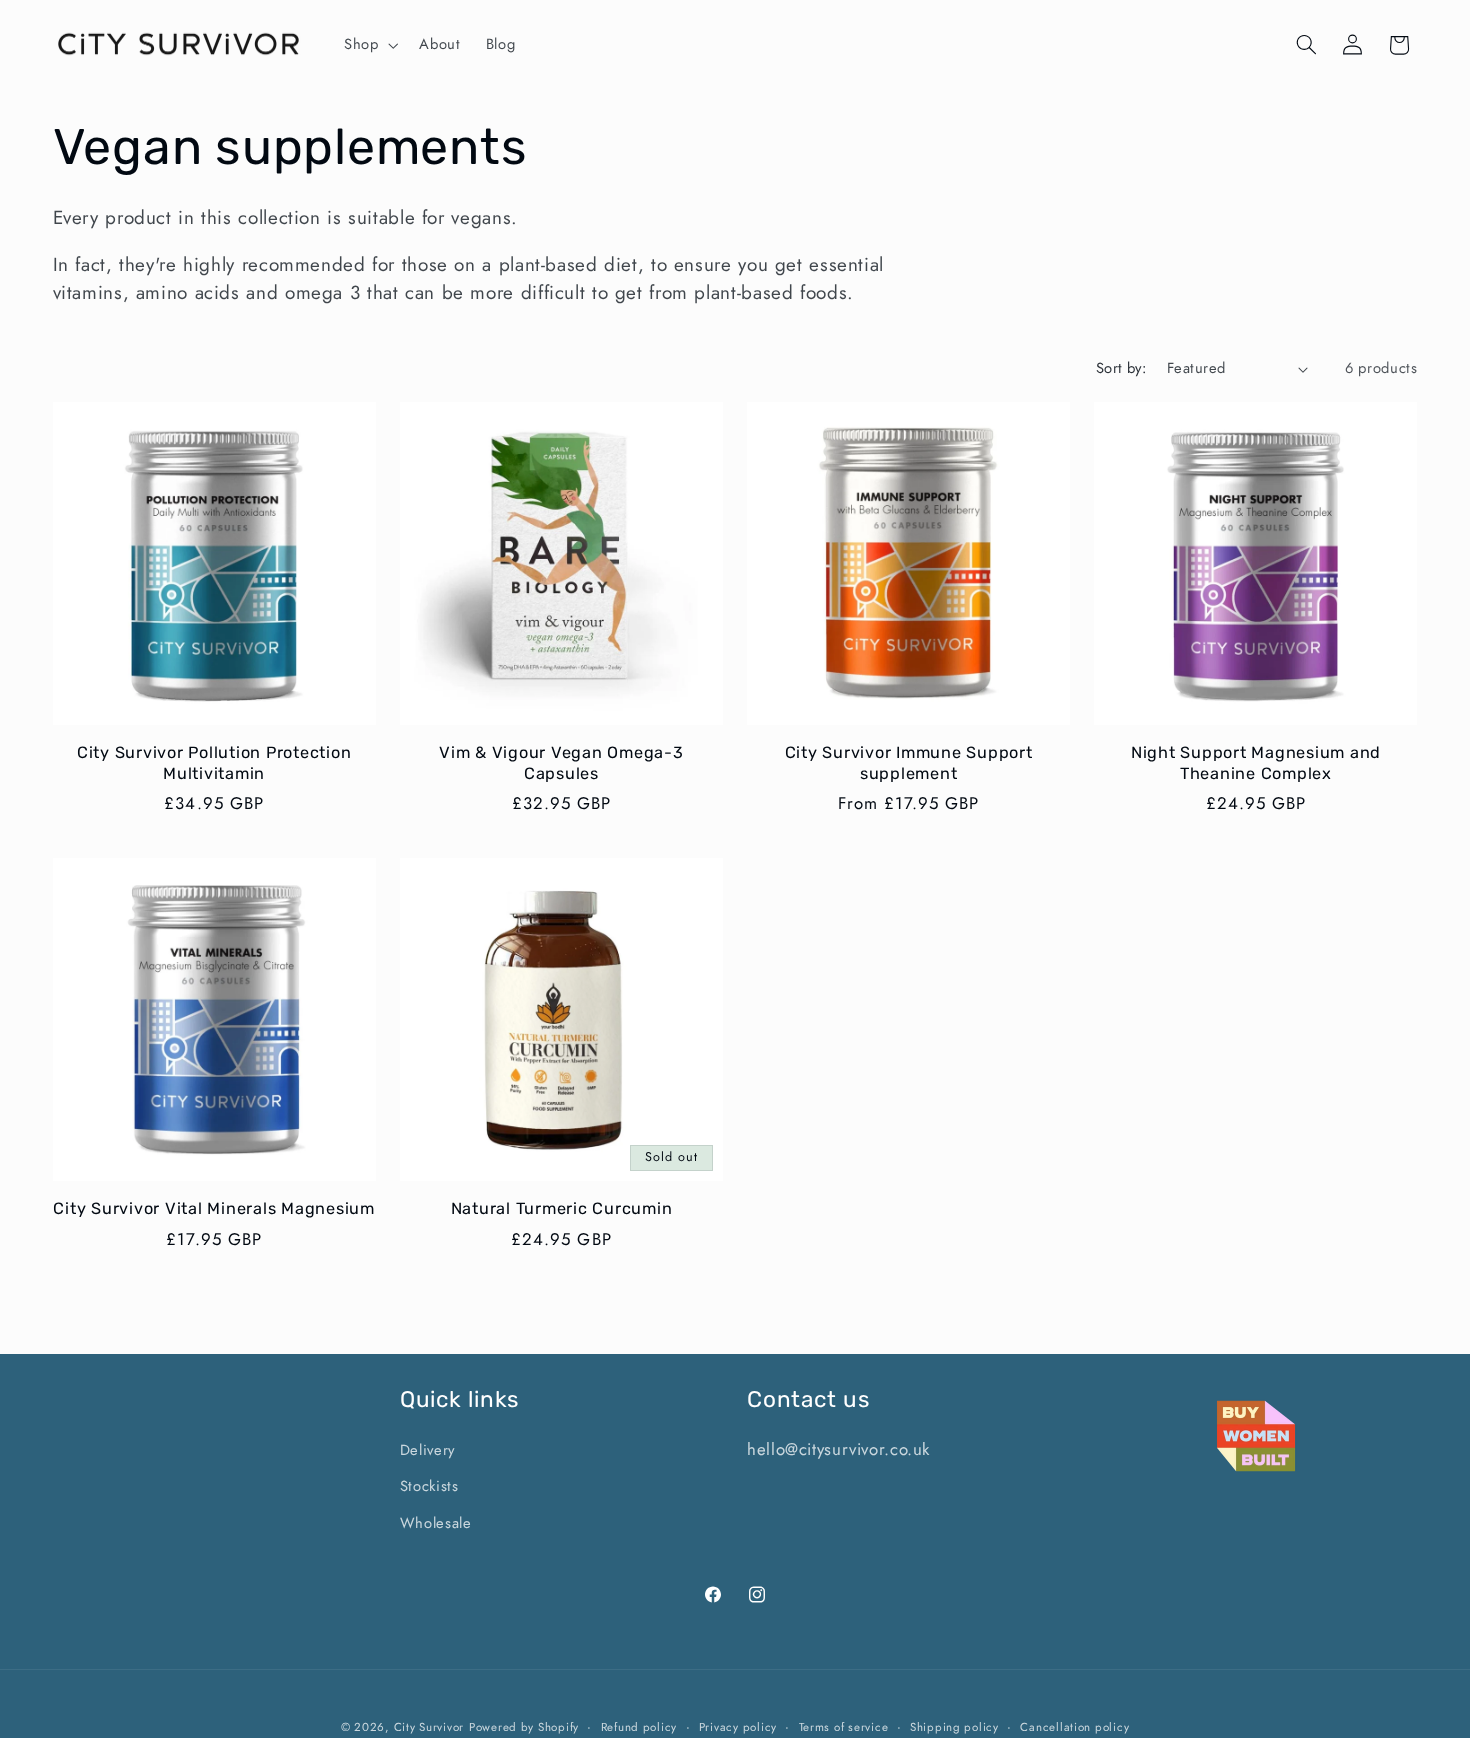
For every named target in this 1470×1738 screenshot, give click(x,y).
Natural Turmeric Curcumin (562, 1208)
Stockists (429, 1486)
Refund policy (639, 1727)
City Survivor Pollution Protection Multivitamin (214, 762)
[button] (368, 45)
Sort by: (1121, 368)
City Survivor (429, 1727)
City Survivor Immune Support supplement (909, 762)
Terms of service (844, 1727)
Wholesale (436, 1523)
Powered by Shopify (524, 1727)
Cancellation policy (1074, 1727)
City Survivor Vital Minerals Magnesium (214, 1208)
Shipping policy (954, 1727)
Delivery (427, 1450)
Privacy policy (738, 1727)
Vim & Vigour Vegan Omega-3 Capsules (561, 762)
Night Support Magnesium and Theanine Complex (1256, 762)
